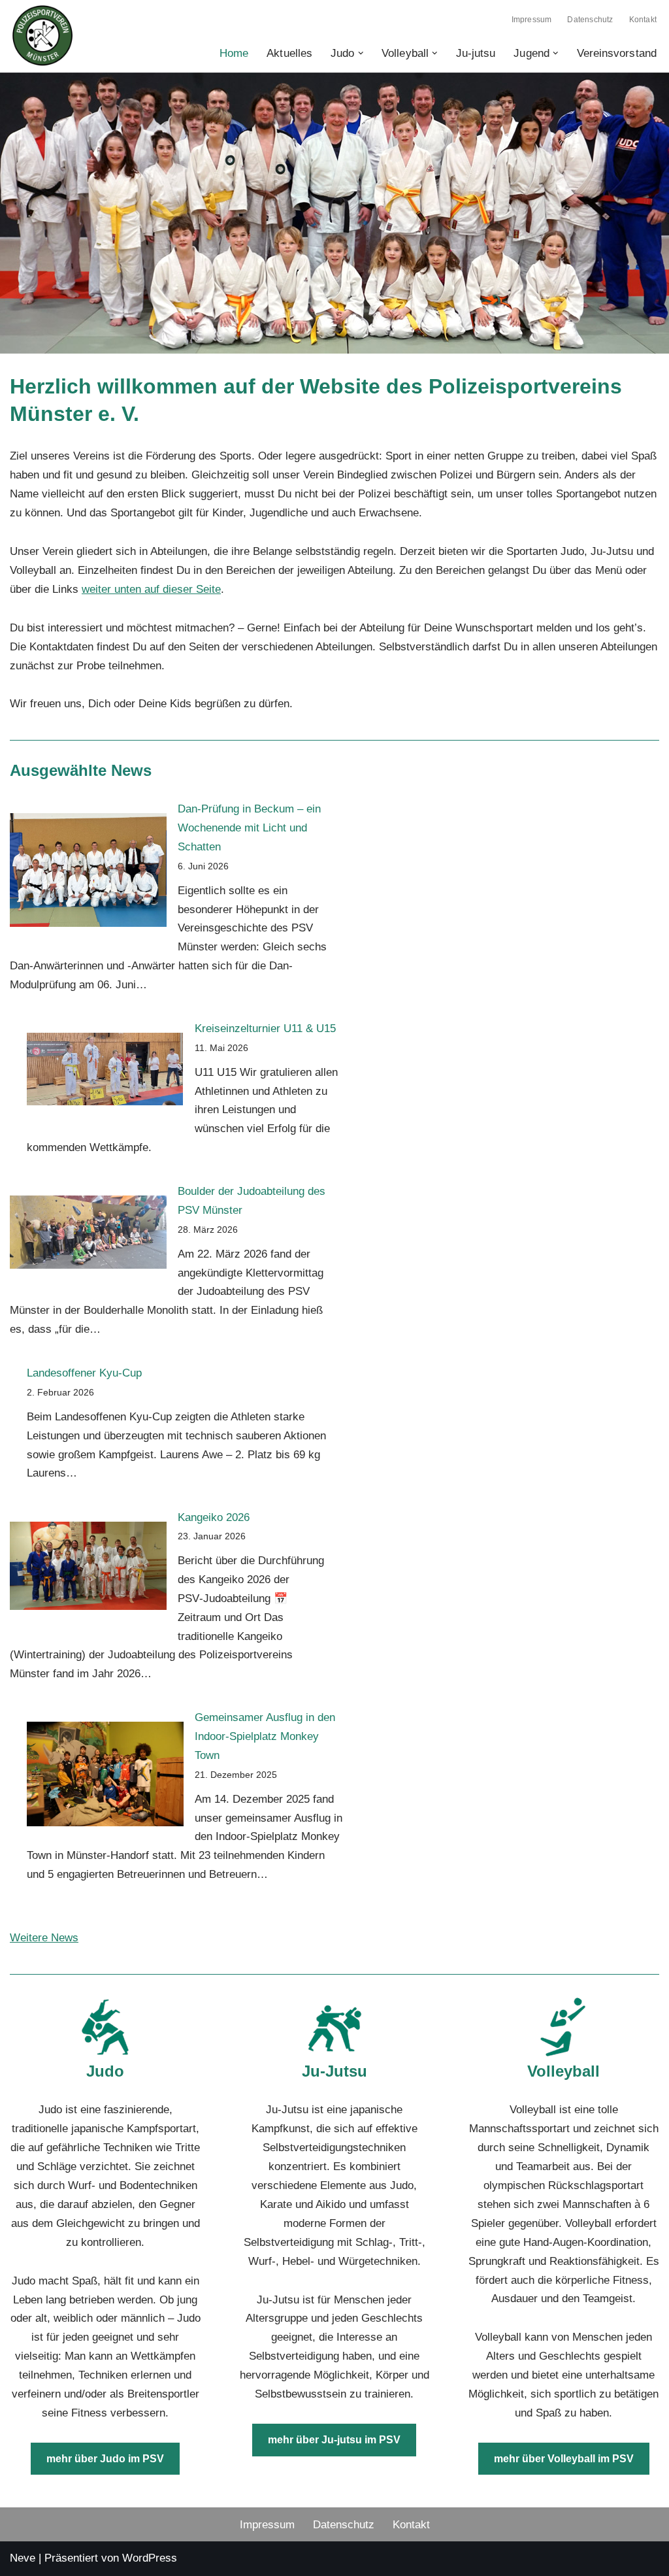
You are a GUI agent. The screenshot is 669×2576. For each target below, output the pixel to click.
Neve (23, 2558)
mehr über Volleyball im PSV (564, 2459)
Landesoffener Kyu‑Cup (84, 1373)
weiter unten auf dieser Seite (151, 589)
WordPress (150, 2558)
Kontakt (643, 20)
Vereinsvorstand (617, 53)
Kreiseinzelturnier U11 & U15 (265, 1029)
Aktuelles (289, 53)
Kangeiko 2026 (214, 1517)
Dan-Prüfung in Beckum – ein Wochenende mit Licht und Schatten (249, 828)
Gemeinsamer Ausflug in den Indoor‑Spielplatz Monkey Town (265, 1736)
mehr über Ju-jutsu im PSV (334, 2440)
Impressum (532, 20)
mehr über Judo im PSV (105, 2459)
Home (234, 53)
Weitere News (44, 1938)
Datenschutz (590, 20)
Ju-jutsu (476, 53)
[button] (361, 53)
